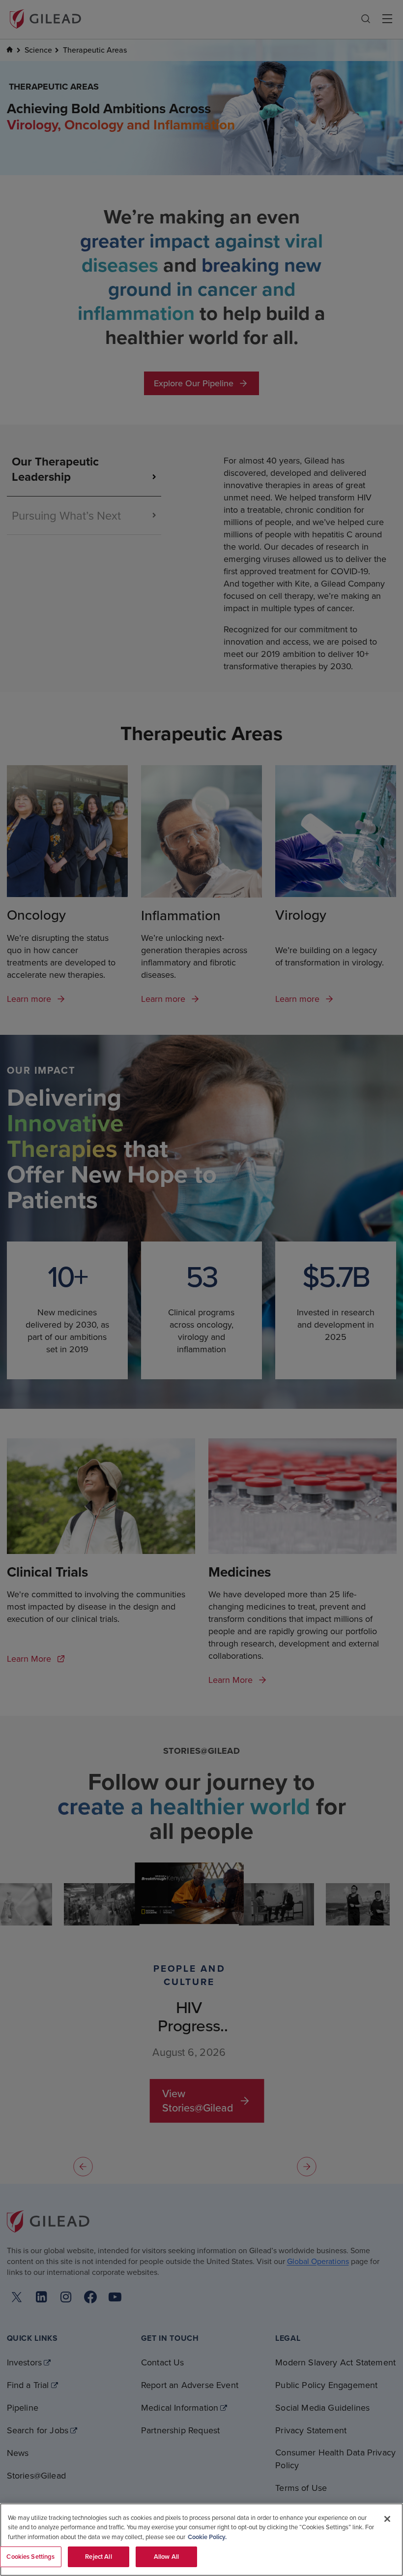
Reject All (98, 2557)
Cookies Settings (30, 2557)
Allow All (166, 2557)
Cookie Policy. (207, 2537)
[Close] (387, 2519)
